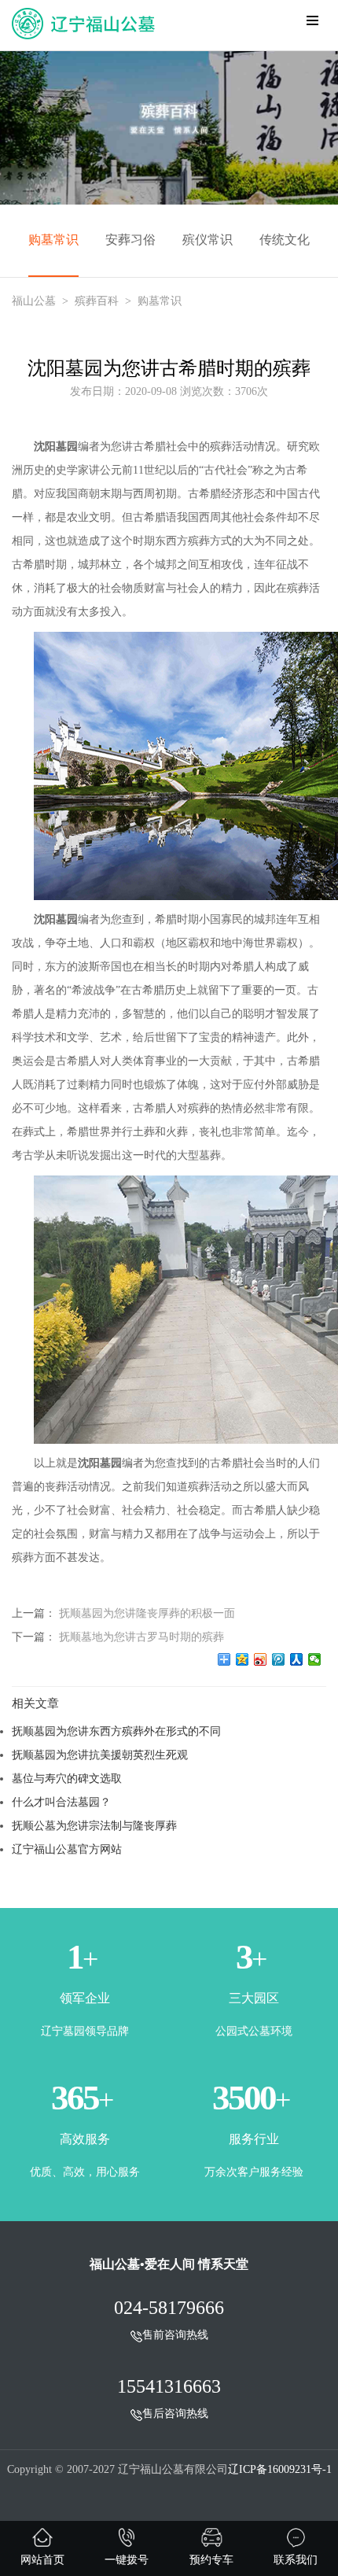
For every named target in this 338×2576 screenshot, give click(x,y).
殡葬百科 (97, 301)
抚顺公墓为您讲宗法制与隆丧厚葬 (94, 1825)
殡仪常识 (208, 240)
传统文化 (285, 240)
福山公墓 (34, 301)
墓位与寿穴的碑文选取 (67, 1778)
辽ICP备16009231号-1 (280, 2469)
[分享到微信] (315, 1659)
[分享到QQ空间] (242, 1659)
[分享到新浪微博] (261, 1659)
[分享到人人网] (297, 1659)
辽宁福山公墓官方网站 (67, 1849)
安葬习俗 (130, 240)
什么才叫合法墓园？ (61, 1802)
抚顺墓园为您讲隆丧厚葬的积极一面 (147, 1613)
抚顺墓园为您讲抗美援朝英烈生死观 (100, 1755)
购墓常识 (53, 240)
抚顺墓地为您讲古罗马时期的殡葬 (141, 1637)
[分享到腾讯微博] (279, 1659)
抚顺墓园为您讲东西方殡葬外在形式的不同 (116, 1731)
